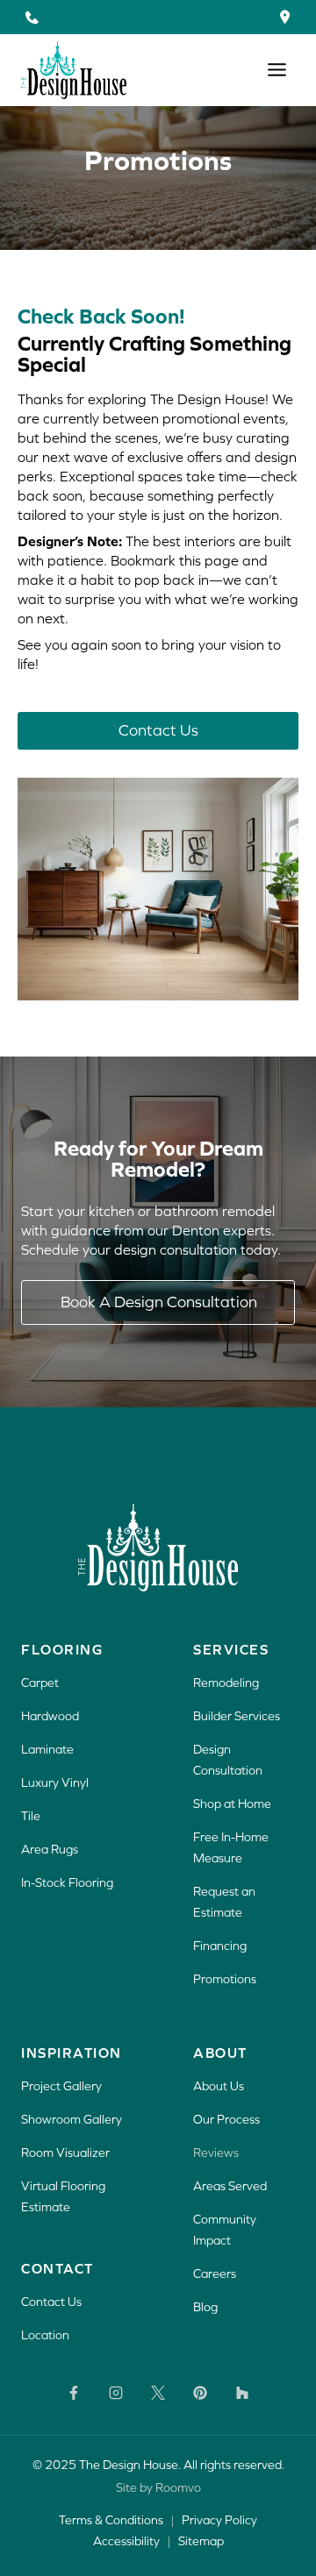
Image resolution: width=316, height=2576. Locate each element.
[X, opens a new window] (158, 2393)
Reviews (216, 2153)
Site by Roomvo (158, 2487)
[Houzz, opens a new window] (242, 2393)
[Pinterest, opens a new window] (200, 2393)
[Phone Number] (31, 17)
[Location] (285, 17)
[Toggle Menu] (277, 70)
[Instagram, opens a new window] (116, 2393)
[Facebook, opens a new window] (74, 2393)
